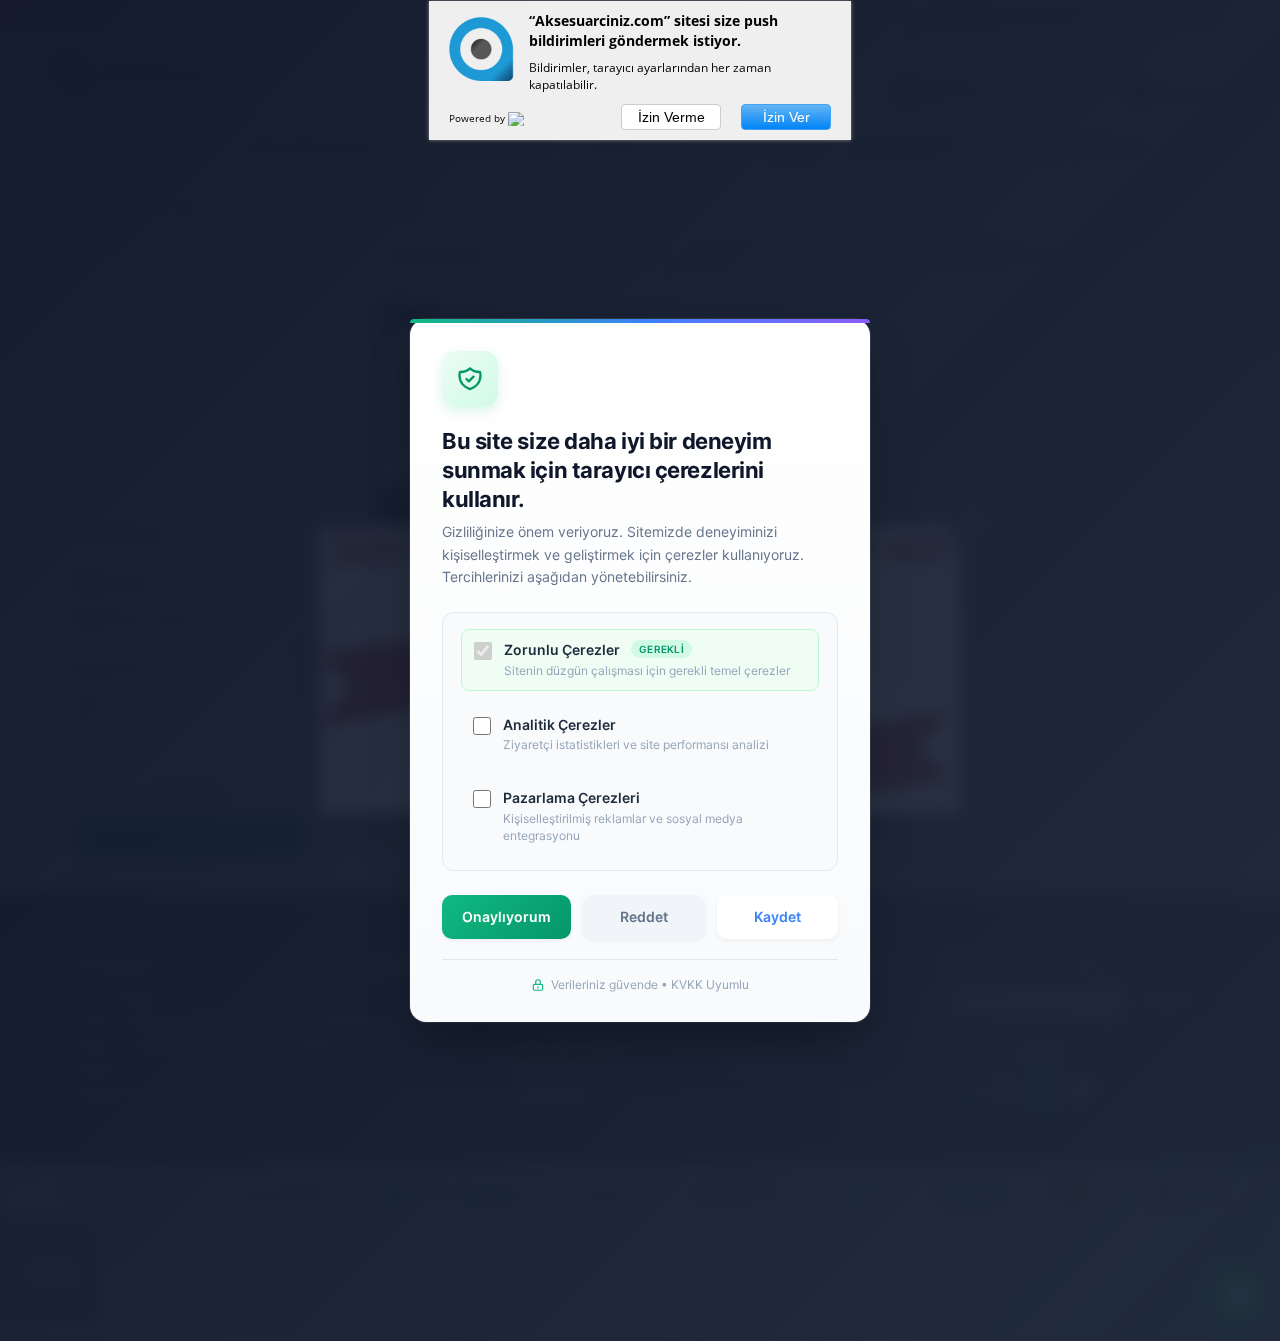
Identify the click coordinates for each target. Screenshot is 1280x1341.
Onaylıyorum (506, 916)
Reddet (644, 916)
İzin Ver (786, 117)
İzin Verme (671, 117)
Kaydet (777, 916)
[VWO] (528, 122)
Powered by (478, 118)
